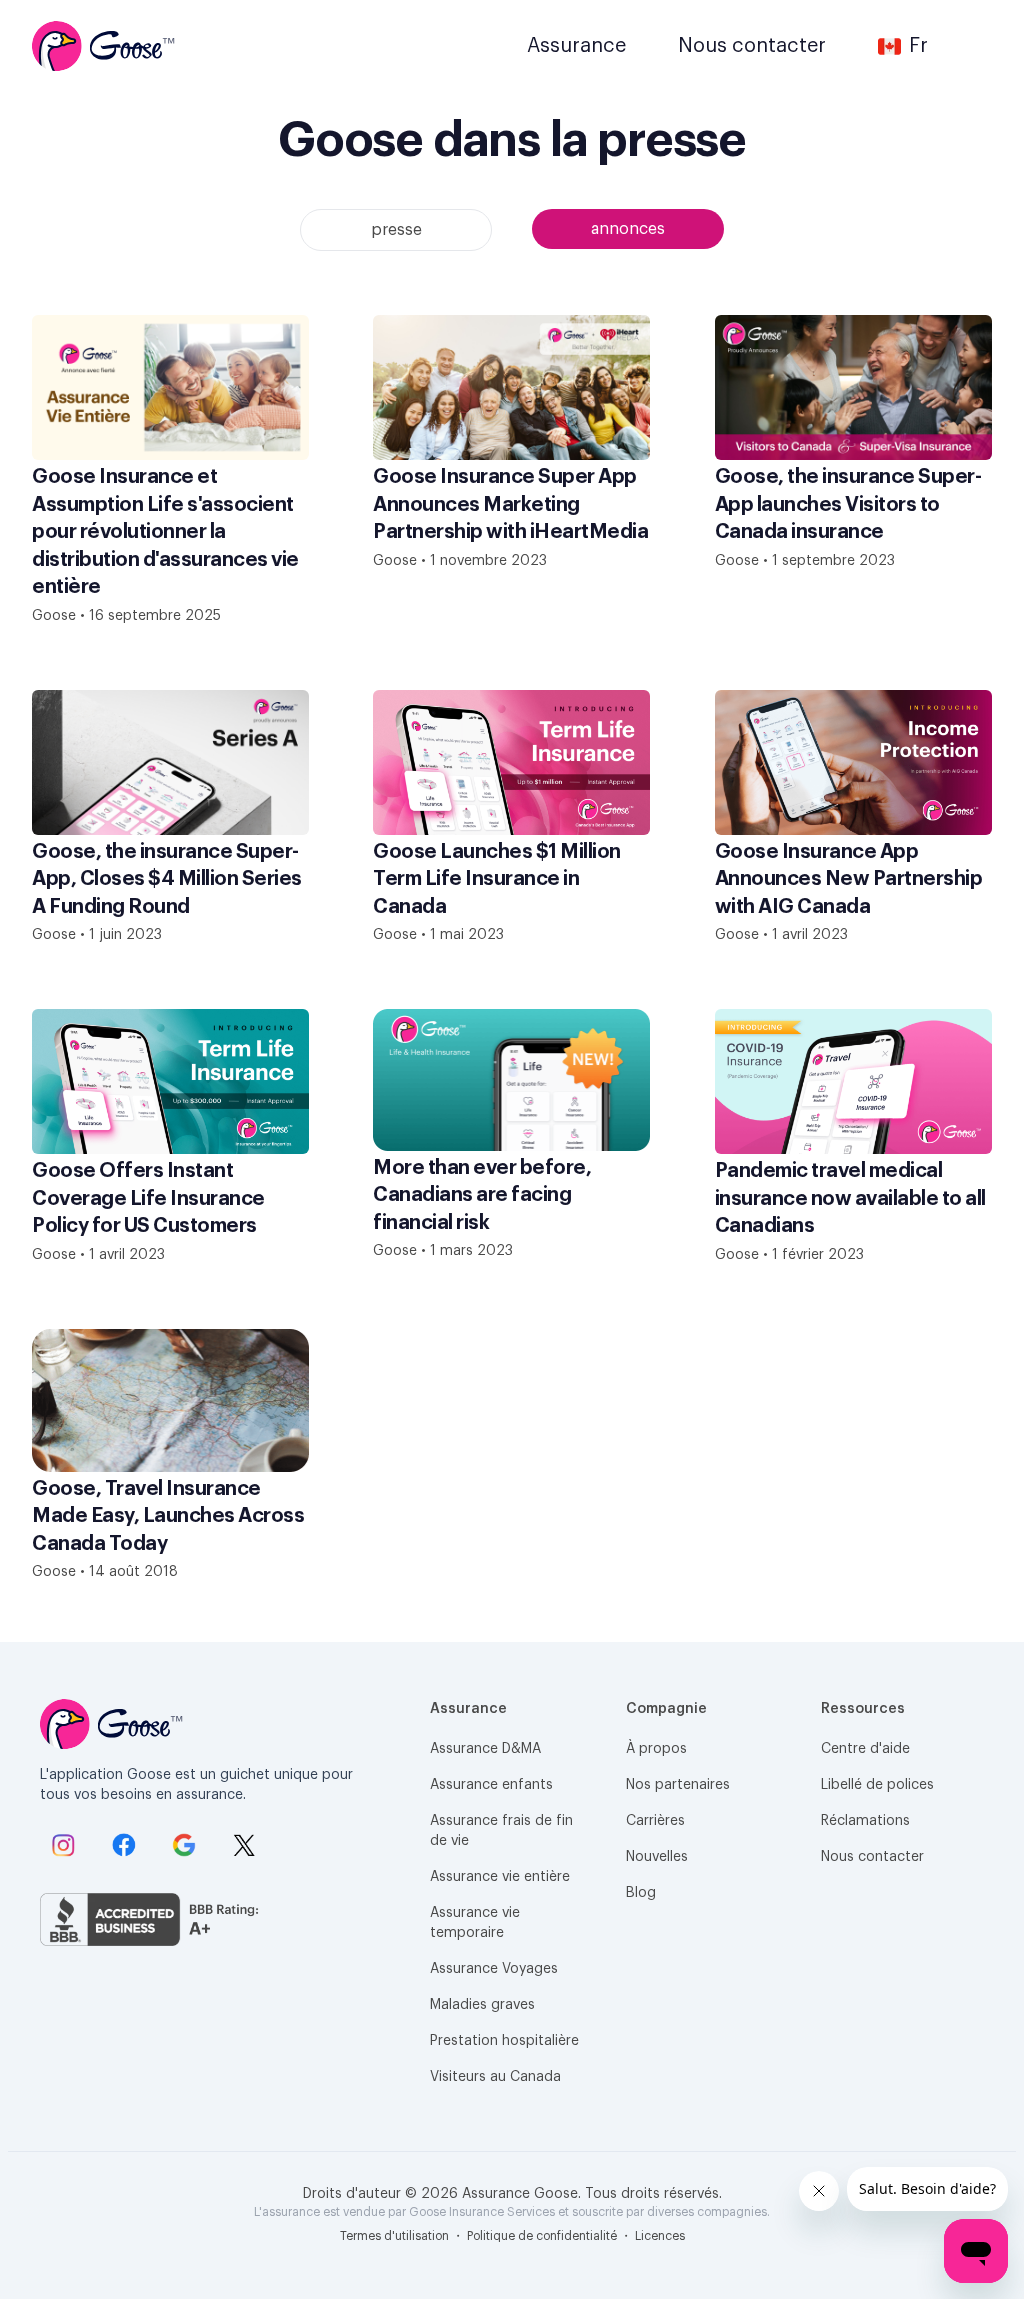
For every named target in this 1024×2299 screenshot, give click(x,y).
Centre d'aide (865, 1749)
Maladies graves (482, 2005)
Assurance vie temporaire (475, 1923)
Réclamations (865, 1821)
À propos (656, 1749)
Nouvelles (657, 1857)
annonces (628, 229)
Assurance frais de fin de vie (501, 1831)
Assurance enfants (491, 1785)
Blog (641, 1893)
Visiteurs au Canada (495, 2077)
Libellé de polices (877, 1785)
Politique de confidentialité (543, 2236)
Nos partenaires (678, 1785)
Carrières (655, 1821)
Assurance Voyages (494, 1969)
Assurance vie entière (500, 1877)
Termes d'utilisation (396, 2236)
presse (396, 230)
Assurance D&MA (485, 1749)
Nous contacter (872, 1857)
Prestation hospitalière (504, 2041)
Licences (660, 2236)
